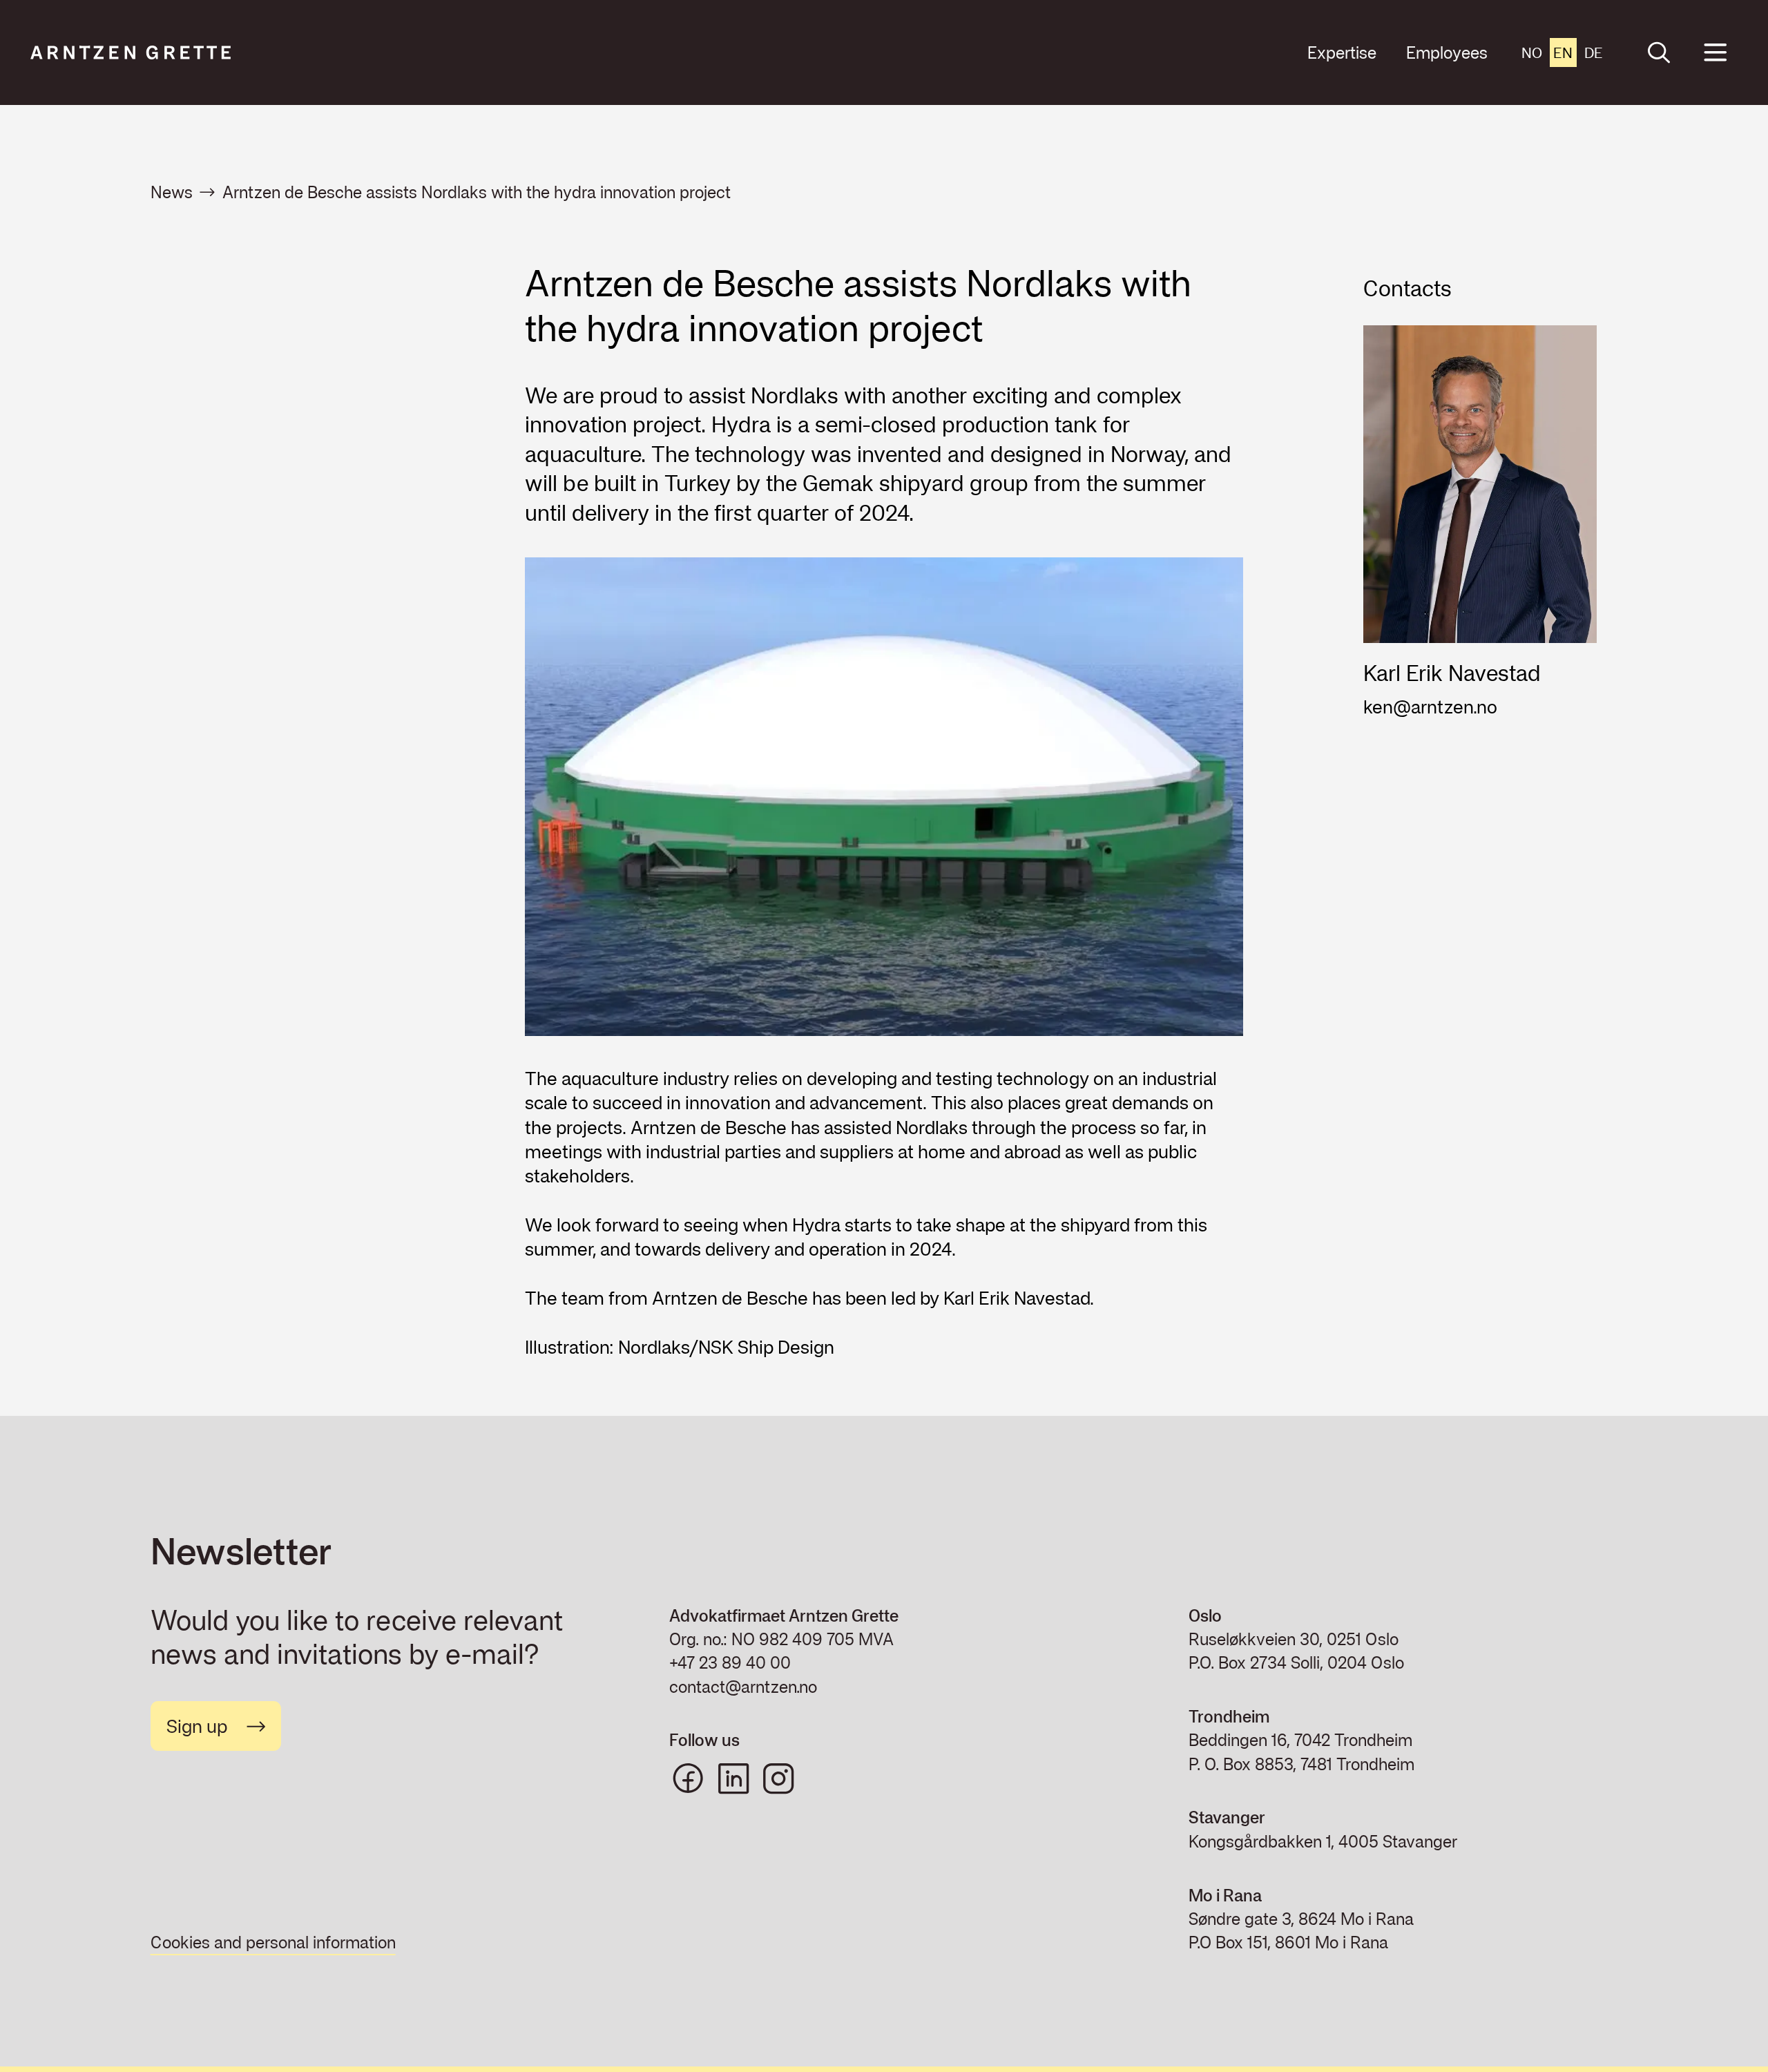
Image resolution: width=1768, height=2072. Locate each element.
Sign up (197, 1726)
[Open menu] (1715, 53)
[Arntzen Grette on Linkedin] (733, 1778)
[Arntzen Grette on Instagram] (778, 1778)
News (172, 192)
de (1594, 52)
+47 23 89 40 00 (730, 1662)
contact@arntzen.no (743, 1687)
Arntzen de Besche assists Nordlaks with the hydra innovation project (477, 192)
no (1532, 52)
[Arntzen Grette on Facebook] (688, 1778)
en (1563, 52)
